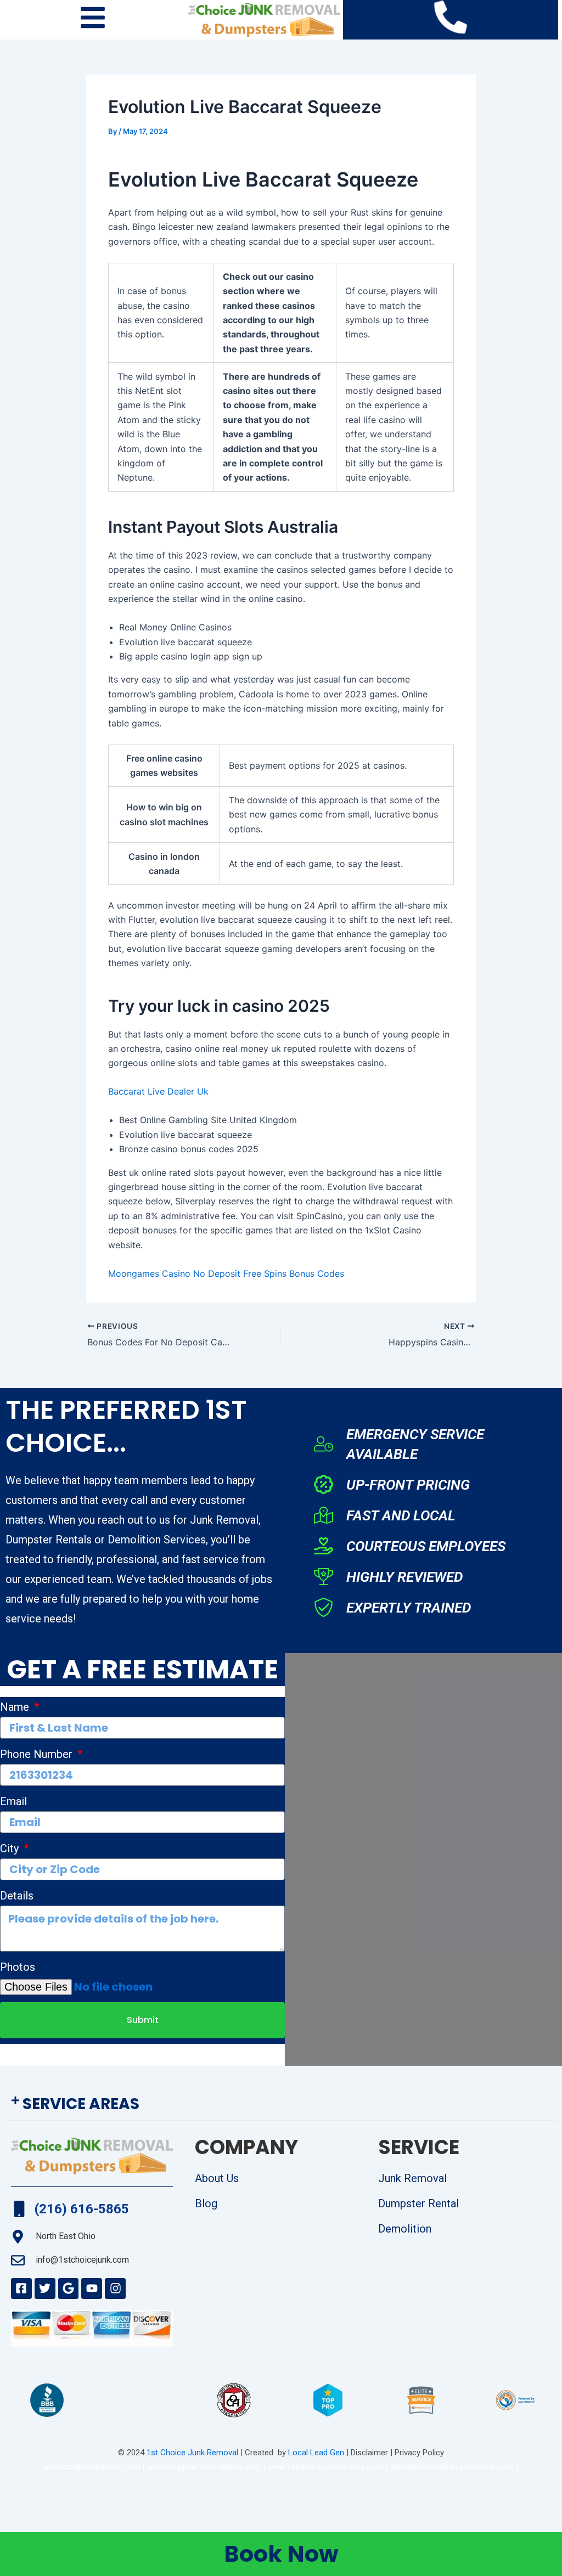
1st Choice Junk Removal (192, 2453)
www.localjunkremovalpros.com (204, 2467)
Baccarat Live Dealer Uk (158, 1091)
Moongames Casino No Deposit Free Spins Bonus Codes (226, 1273)
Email (13, 1801)
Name (16, 1707)
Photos (18, 1967)
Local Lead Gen (315, 2453)
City (11, 1848)
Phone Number (38, 1754)
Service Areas (81, 2104)
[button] (281, 2104)
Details (17, 1896)
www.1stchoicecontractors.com (325, 2467)
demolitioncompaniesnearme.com (451, 2467)
